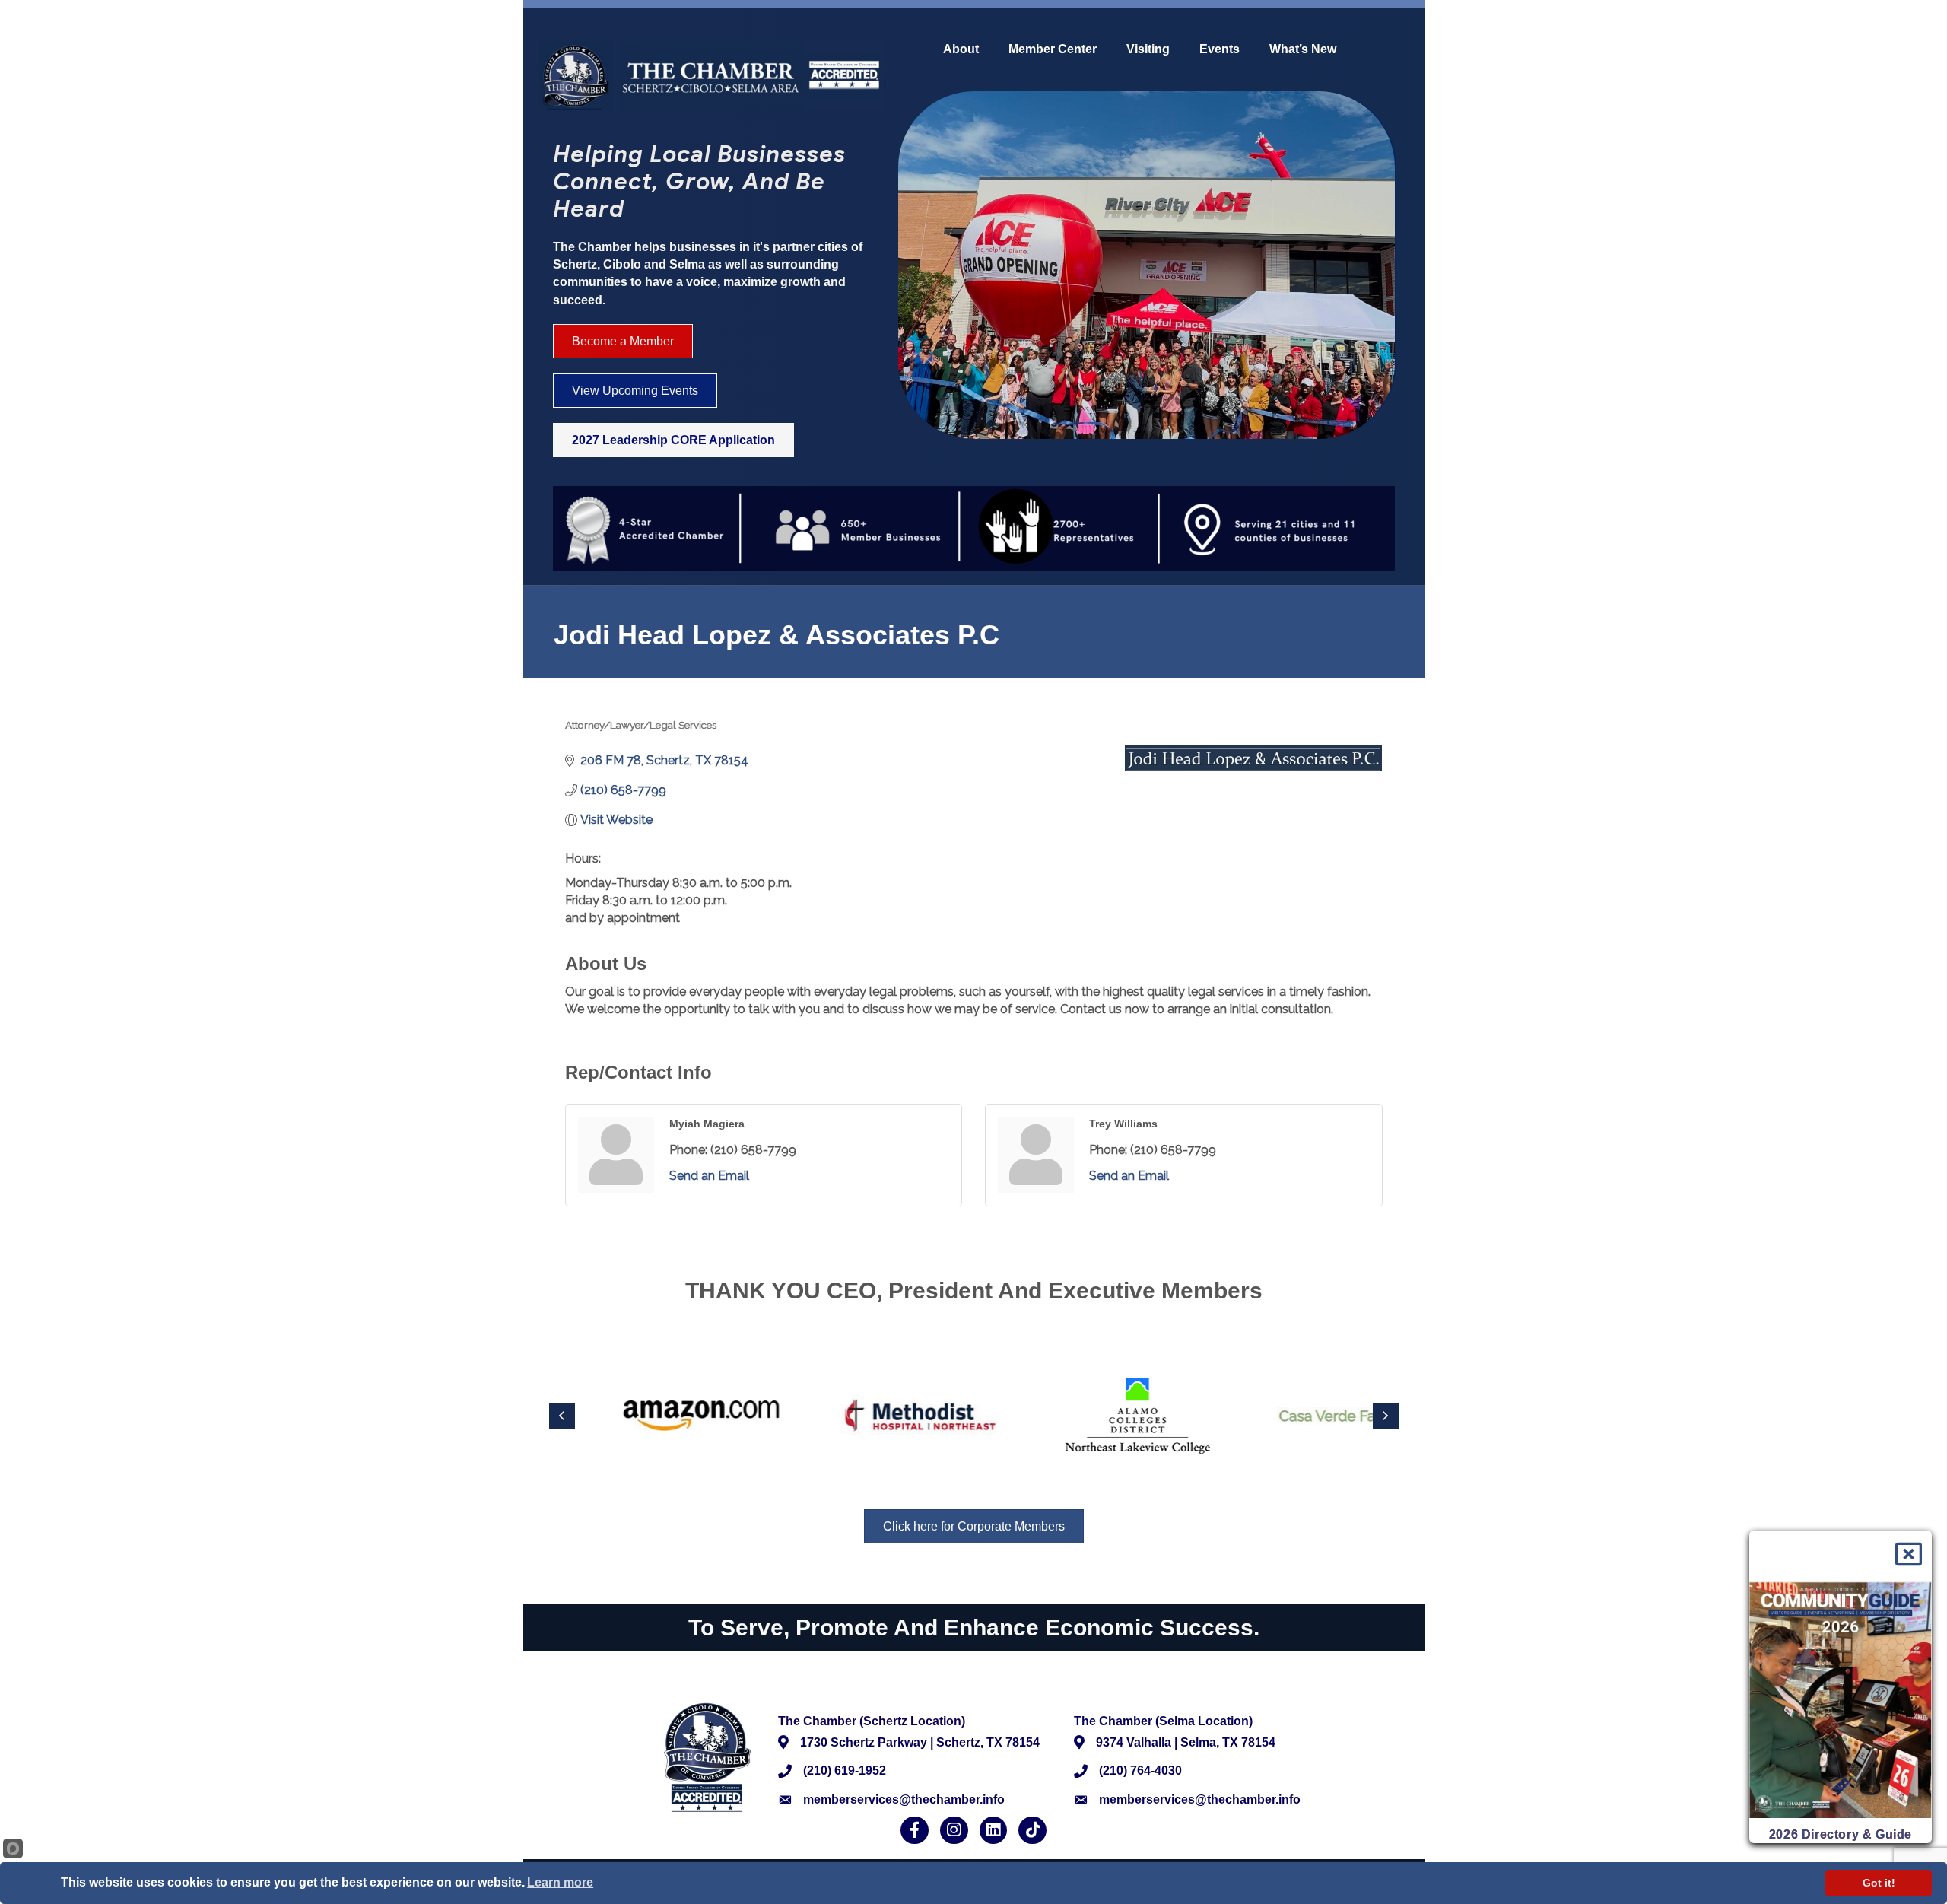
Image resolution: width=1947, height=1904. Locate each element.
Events (1220, 49)
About (961, 49)
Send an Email (709, 1176)
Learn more (560, 1882)
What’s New (1303, 49)
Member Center (1053, 49)
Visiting (1148, 49)
